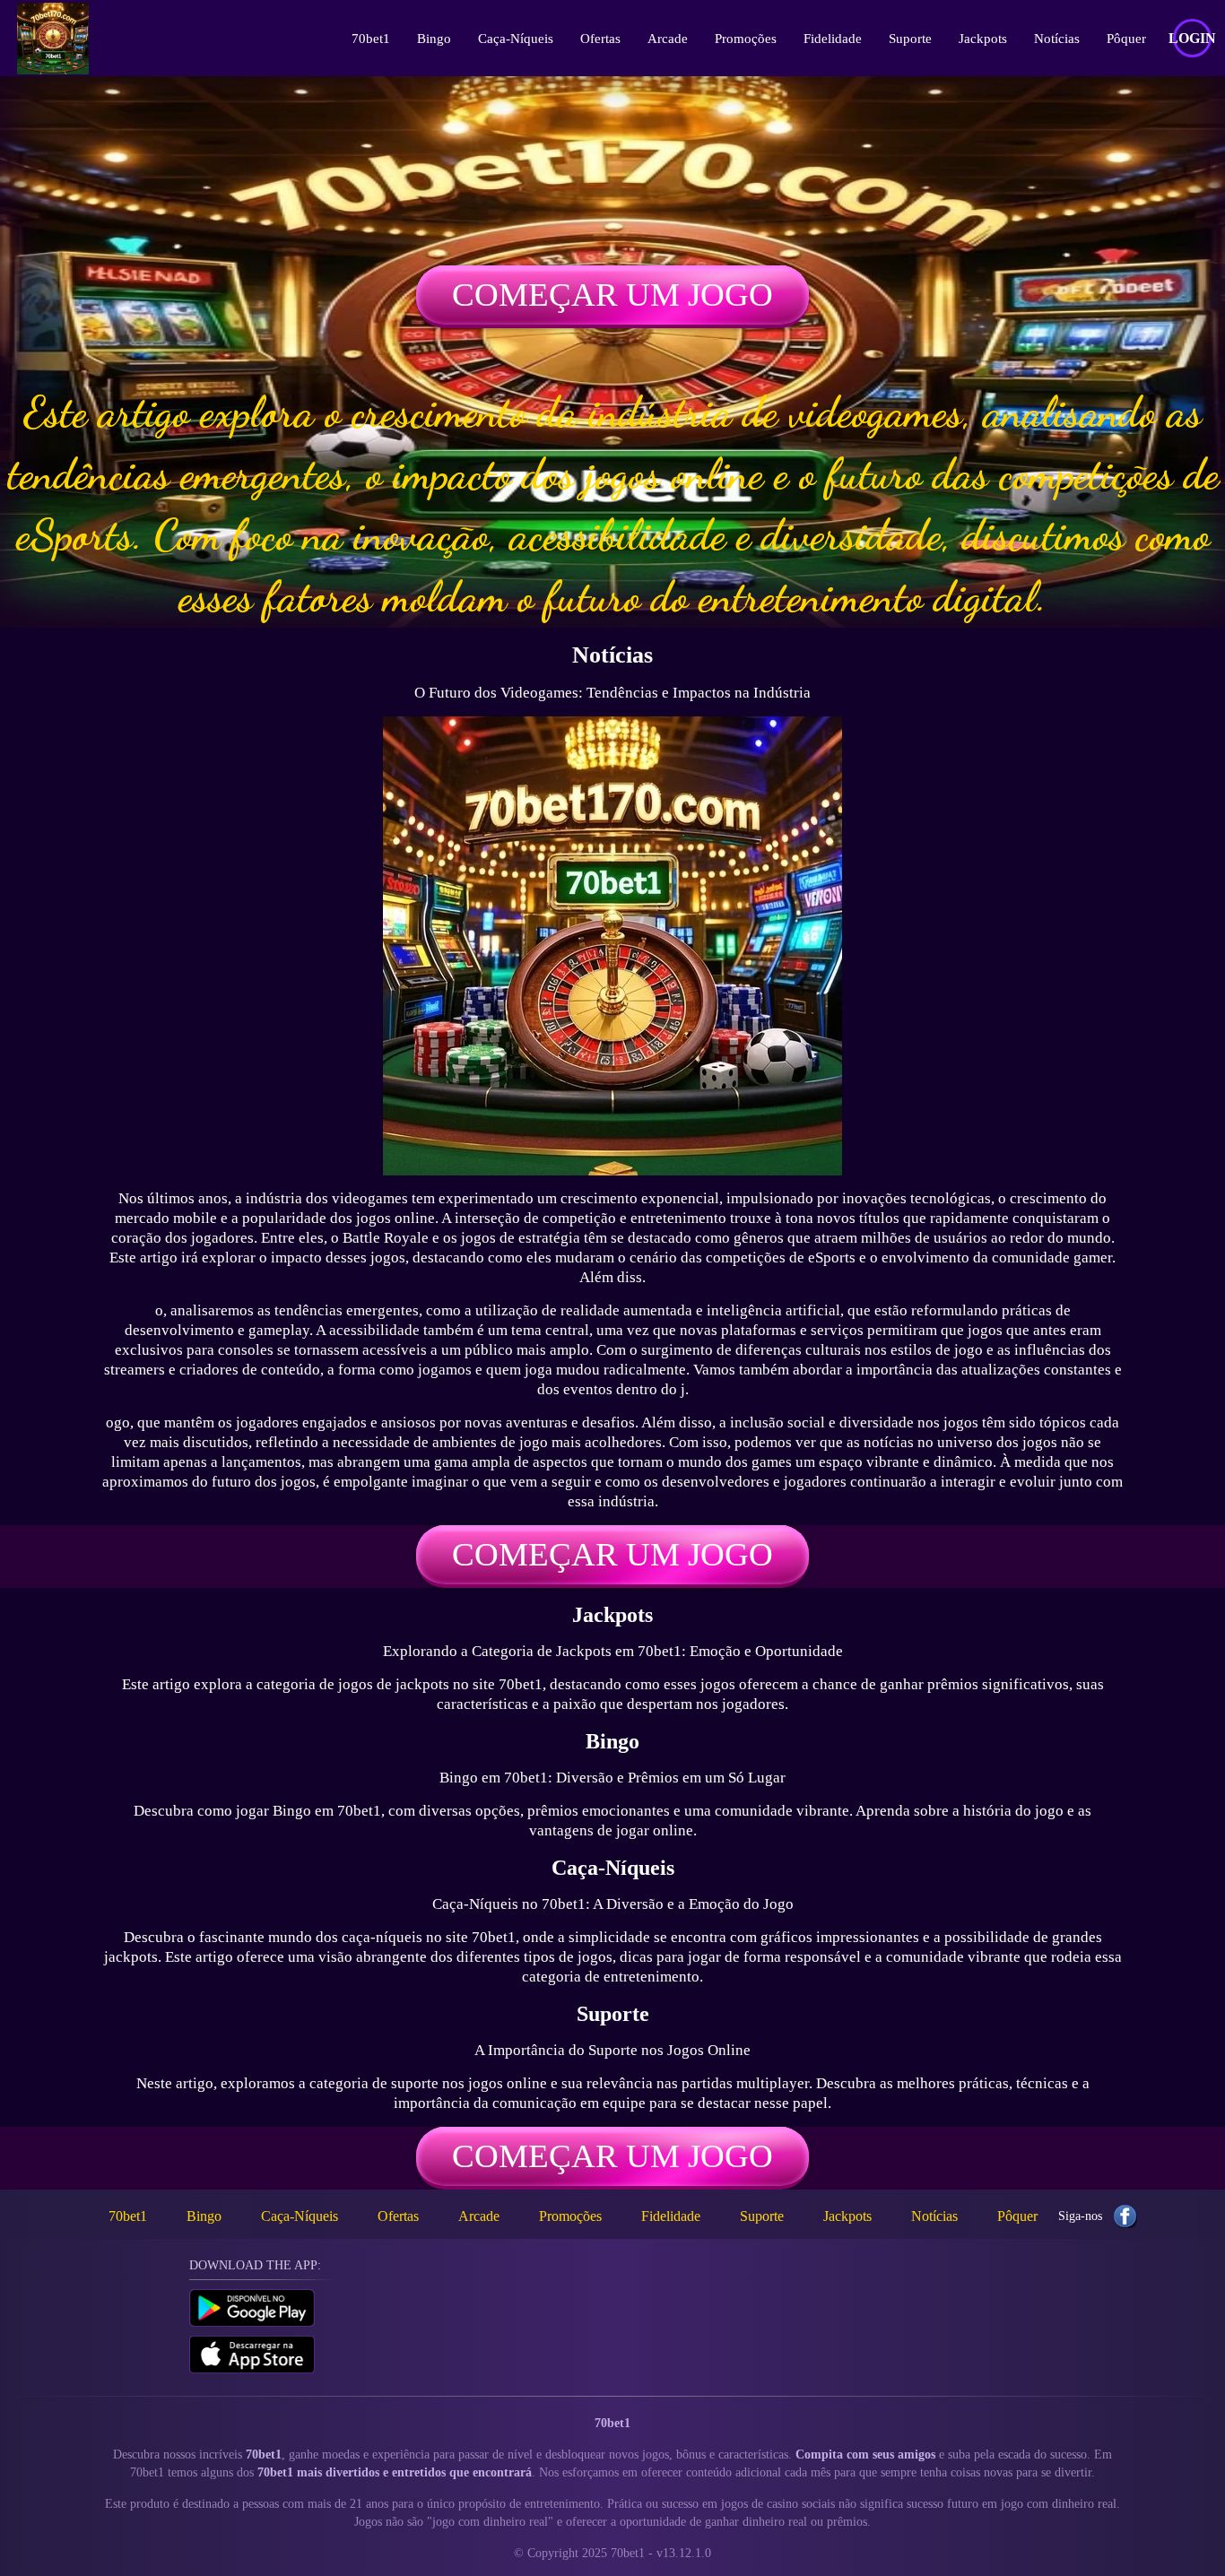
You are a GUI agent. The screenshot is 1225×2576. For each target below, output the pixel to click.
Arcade (668, 39)
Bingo (434, 39)
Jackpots (983, 39)
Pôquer (1126, 39)
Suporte (910, 39)
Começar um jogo (612, 295)
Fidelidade (833, 39)
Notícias (1057, 39)
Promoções (746, 39)
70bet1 (371, 39)
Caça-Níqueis (516, 39)
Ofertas (600, 39)
